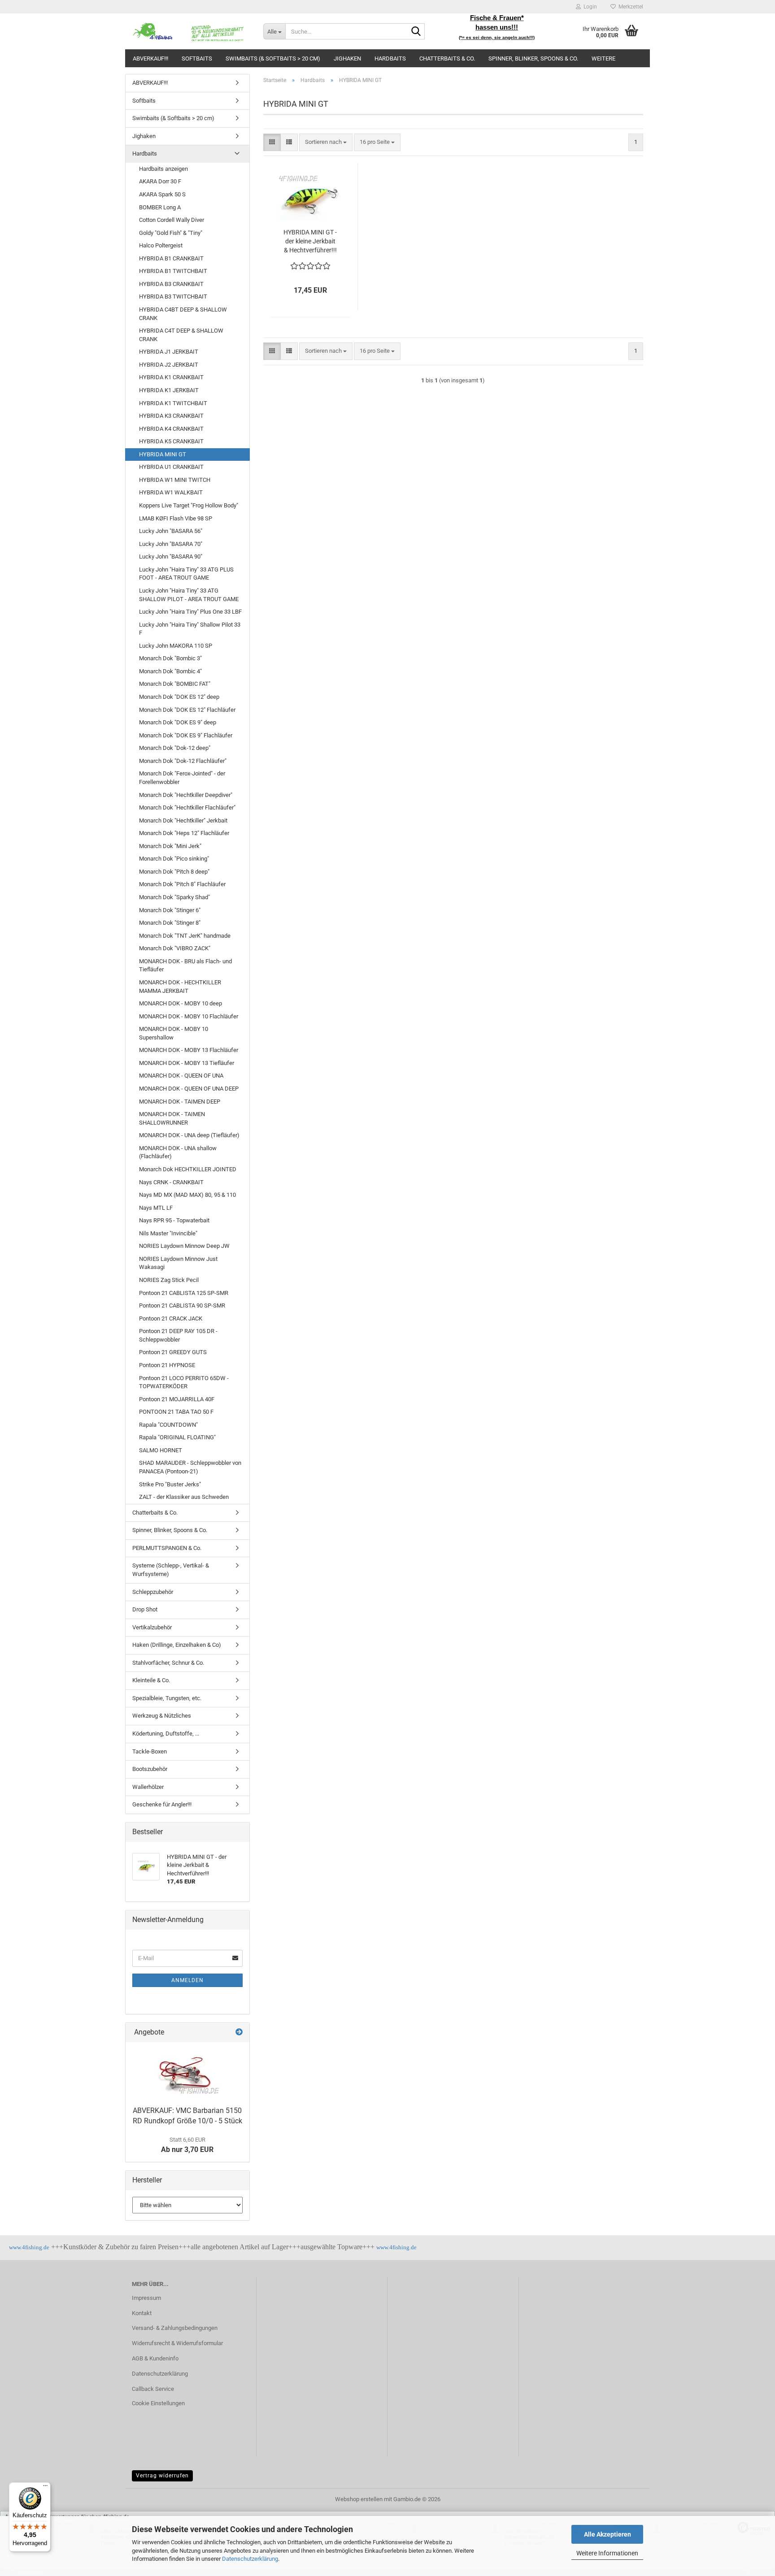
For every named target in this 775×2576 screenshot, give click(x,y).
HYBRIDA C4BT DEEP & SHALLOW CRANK (183, 314)
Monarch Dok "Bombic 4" (170, 671)
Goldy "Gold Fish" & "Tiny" (171, 233)
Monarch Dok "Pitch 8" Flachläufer (182, 884)
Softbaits (197, 58)
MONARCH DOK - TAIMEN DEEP (180, 1102)
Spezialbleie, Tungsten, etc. (167, 1698)
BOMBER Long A (160, 207)
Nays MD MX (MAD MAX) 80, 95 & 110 (187, 1195)
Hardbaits (390, 58)
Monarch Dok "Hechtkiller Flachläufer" (187, 807)
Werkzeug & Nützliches (162, 1716)
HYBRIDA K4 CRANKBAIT (171, 429)
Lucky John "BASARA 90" (171, 556)
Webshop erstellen (359, 2499)
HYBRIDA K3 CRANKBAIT (171, 416)
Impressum (146, 2298)
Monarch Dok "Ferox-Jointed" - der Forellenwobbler (182, 778)
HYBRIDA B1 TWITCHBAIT (173, 271)
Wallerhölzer (148, 1787)
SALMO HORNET (161, 1450)
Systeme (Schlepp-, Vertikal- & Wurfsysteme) (171, 1570)
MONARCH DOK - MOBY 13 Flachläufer (189, 1050)
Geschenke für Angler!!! (162, 1804)
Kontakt (142, 2313)
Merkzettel (629, 7)
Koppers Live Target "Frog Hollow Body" (189, 505)
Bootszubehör (150, 1769)
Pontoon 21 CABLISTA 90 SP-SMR (182, 1305)
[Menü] (45, 2488)
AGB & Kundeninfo (155, 2358)
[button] (272, 142)
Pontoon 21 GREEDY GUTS (173, 1352)
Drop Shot (145, 1609)
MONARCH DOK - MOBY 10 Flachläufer (189, 1016)
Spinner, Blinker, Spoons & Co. (533, 58)
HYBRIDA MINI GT (163, 454)
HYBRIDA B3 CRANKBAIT (171, 284)
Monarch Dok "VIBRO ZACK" (175, 948)
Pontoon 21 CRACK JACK (171, 1318)
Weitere (603, 58)
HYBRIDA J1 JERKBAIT (169, 352)
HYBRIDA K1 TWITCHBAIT (173, 403)
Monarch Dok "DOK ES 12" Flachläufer (187, 710)
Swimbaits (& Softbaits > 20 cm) (273, 58)
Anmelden (187, 1980)
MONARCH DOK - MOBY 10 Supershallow (174, 1033)
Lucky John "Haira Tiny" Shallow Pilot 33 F (190, 629)
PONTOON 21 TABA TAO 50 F (176, 1412)
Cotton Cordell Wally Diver (172, 220)
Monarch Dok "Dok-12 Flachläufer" (183, 761)
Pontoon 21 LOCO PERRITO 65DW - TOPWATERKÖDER (184, 1382)
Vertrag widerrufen (162, 2476)
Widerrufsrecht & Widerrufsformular (177, 2343)
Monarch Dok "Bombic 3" (170, 658)
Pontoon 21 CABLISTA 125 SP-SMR (184, 1293)
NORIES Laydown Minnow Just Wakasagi (178, 1263)
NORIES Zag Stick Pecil (169, 1280)
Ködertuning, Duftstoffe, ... (166, 1734)
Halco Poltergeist (161, 245)
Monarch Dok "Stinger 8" (170, 923)
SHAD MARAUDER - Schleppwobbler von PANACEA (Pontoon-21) (190, 1467)
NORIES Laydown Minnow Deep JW (184, 1246)
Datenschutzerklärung (250, 2559)
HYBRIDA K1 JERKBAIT (169, 390)
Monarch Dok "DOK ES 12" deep (179, 697)
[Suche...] (416, 32)
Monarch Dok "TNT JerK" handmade (185, 936)
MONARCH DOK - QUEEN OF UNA (181, 1076)
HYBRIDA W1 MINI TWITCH (175, 480)
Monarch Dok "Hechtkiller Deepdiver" (186, 795)
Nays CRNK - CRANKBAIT (171, 1182)
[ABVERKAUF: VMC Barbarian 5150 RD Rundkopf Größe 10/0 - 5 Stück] (187, 2072)
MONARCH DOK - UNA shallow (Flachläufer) (178, 1152)
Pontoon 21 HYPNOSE (167, 1365)
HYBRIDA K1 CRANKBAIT (171, 377)
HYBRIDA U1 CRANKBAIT (171, 467)
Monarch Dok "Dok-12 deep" (175, 748)
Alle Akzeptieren (607, 2534)
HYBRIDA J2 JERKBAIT (169, 365)
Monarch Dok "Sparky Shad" (174, 897)
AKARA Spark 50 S (162, 194)
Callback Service (153, 2389)
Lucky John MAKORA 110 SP (176, 646)
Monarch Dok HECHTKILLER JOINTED (188, 1169)
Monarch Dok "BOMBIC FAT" (175, 684)
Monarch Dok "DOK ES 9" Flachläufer (186, 735)
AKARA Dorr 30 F (160, 181)
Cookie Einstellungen (158, 2403)
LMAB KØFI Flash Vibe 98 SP (176, 518)
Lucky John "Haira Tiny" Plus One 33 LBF (190, 612)
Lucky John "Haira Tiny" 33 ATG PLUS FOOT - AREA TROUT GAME (186, 574)
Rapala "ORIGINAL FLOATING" (177, 1437)
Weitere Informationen (607, 2553)
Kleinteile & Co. (151, 1680)
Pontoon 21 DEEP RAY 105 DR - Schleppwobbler (178, 1335)
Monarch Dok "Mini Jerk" (170, 846)
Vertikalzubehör (152, 1627)
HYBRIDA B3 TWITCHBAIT (173, 297)
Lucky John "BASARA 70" (171, 544)
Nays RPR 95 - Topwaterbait (174, 1220)
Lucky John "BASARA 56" (171, 531)
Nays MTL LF (156, 1208)
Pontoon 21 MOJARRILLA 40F (177, 1399)
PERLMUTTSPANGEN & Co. (167, 1548)
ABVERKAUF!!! (150, 58)
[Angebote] (239, 2033)
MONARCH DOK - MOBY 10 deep (181, 1003)
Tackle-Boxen (150, 1751)
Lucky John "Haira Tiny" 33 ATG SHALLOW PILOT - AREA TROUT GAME (189, 595)
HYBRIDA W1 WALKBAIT (171, 492)
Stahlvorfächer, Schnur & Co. (168, 1663)
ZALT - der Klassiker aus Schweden (184, 1497)
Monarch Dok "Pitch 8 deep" (174, 872)
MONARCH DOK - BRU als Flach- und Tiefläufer (185, 965)
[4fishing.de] (191, 31)
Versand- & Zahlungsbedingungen (175, 2328)
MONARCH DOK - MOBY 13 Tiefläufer (187, 1063)
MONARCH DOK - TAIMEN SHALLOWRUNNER (172, 1118)
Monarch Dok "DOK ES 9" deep (178, 722)
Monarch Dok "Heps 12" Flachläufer (184, 833)
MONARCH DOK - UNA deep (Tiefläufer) (189, 1135)
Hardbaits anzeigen (163, 169)
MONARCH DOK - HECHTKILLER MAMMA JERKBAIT (180, 987)
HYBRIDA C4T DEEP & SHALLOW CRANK (181, 335)
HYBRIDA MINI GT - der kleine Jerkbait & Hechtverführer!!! (310, 241)
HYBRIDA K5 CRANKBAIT (171, 441)
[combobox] (326, 142)
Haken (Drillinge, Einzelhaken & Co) (177, 1645)
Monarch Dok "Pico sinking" (174, 859)
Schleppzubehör (153, 1592)
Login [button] (589, 7)
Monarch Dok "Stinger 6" (170, 910)
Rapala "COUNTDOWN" (168, 1425)
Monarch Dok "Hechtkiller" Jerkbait (183, 820)
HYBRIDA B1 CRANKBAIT (171, 258)
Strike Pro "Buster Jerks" (170, 1484)
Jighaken (347, 58)
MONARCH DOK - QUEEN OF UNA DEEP (189, 1089)
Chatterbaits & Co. (447, 58)
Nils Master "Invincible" (168, 1233)
